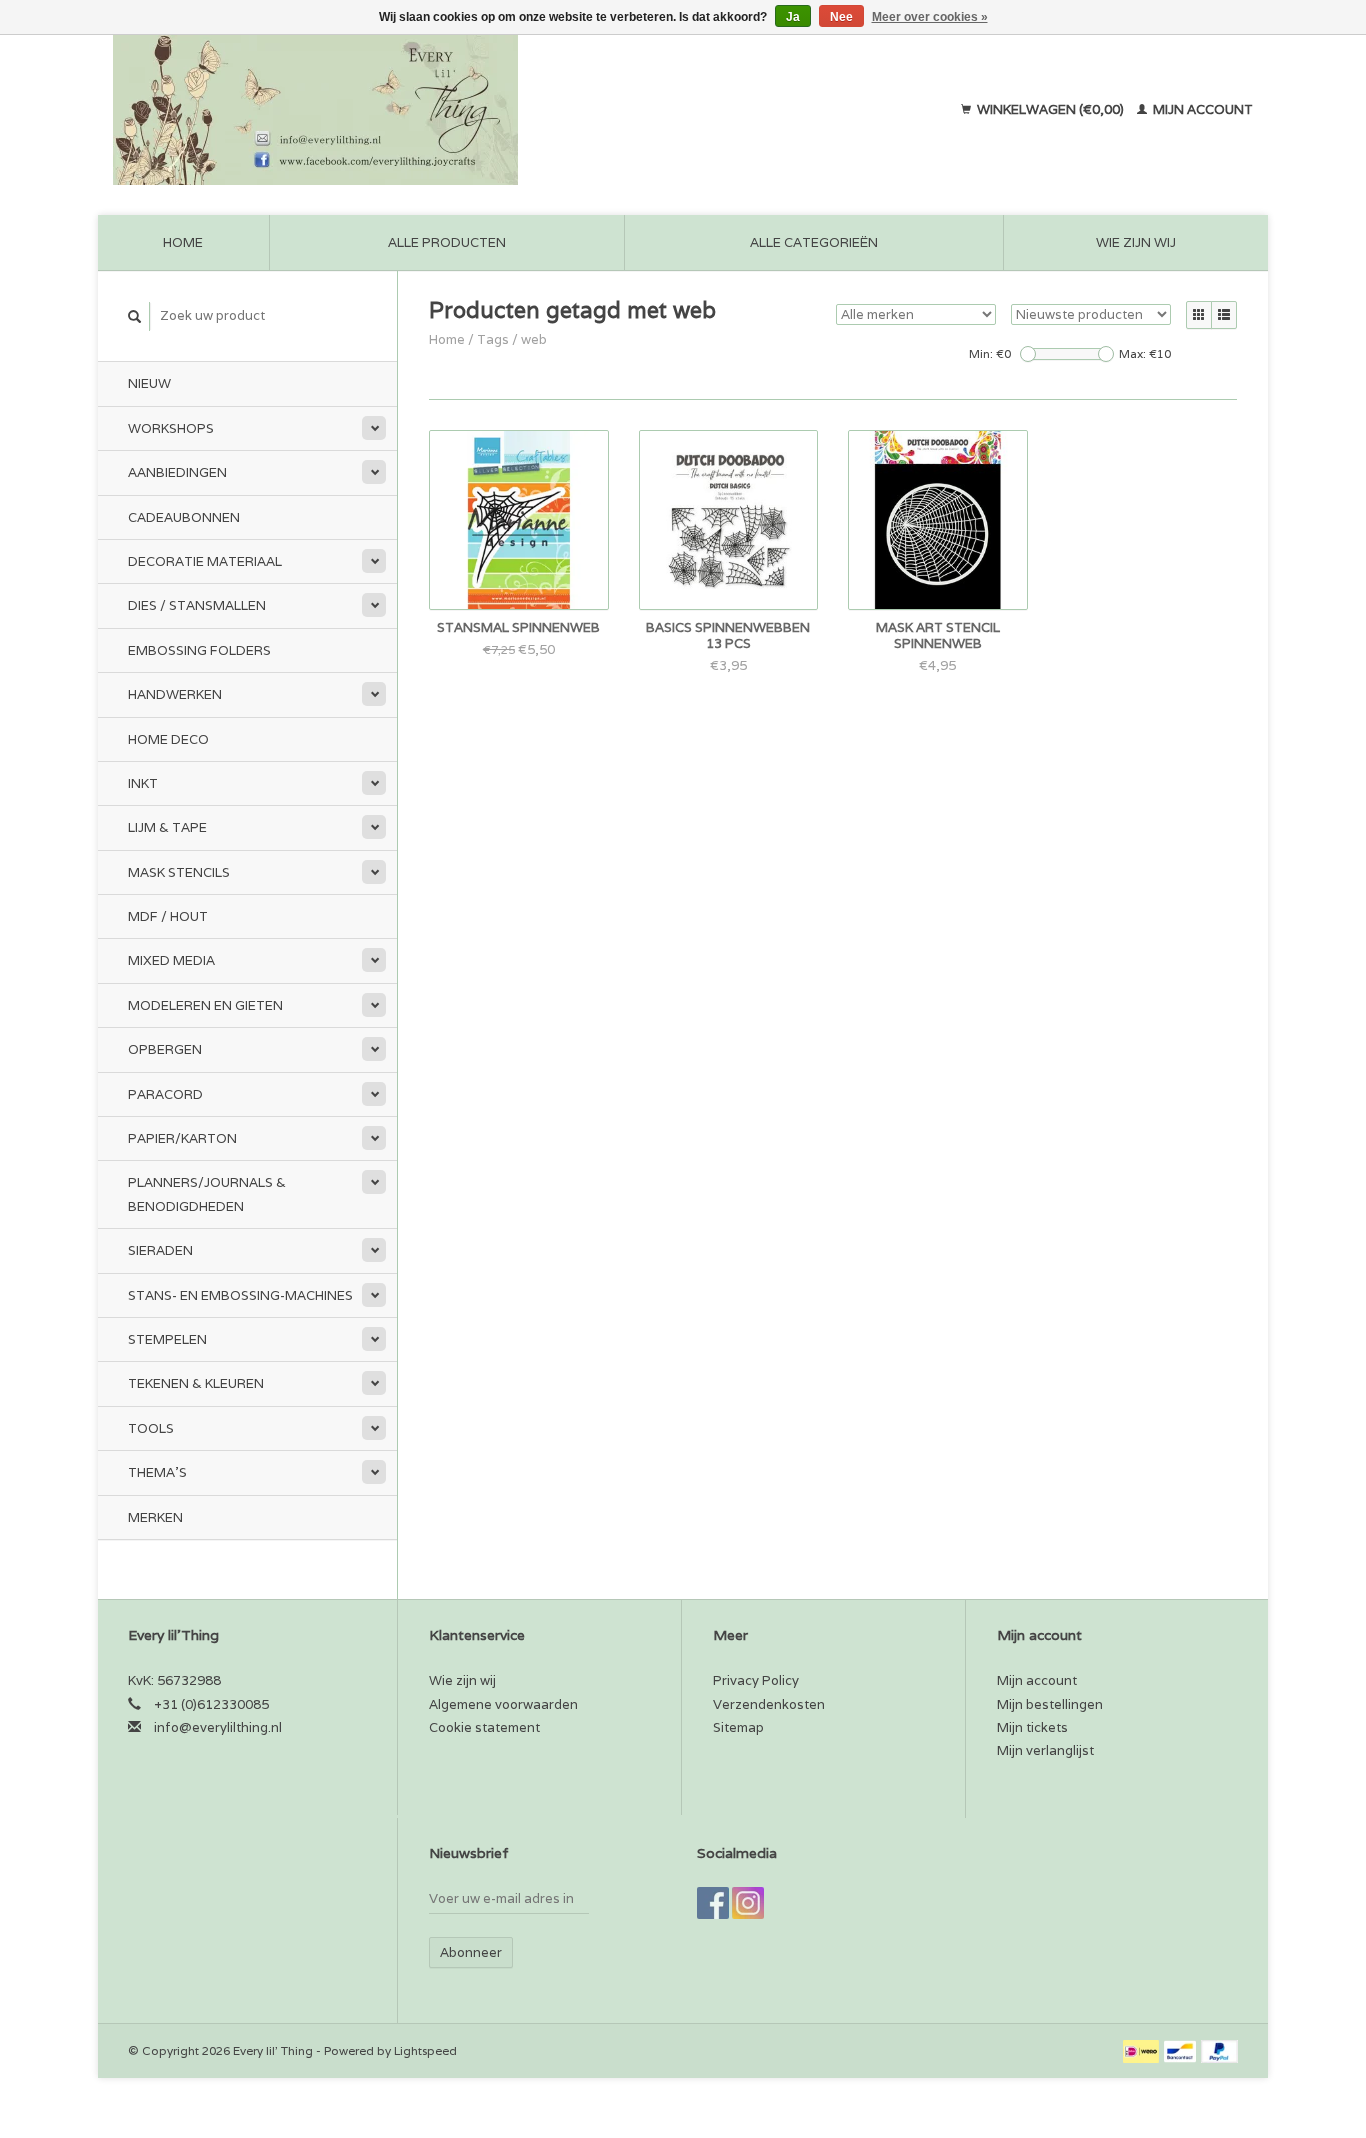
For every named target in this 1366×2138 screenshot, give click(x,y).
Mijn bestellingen (1050, 1704)
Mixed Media (171, 960)
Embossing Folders (199, 650)
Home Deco (168, 739)
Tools (151, 1428)
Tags (493, 339)
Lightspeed (425, 2050)
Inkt (143, 783)
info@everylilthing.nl (218, 1727)
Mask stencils (179, 872)
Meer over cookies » (930, 17)
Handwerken (175, 694)
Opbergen (165, 1049)
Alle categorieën (814, 242)
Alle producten (447, 242)
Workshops (171, 428)
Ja (793, 17)
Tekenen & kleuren (196, 1383)
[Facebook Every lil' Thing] (713, 1903)
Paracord (165, 1094)
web (534, 339)
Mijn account (1201, 109)
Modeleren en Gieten (205, 1005)
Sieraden (160, 1250)
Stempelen (167, 1339)
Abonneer (471, 1952)
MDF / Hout (168, 916)
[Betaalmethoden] (1142, 2050)
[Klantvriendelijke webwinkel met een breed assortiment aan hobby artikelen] (444, 110)
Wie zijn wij (1136, 242)
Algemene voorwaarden (503, 1704)
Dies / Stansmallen (197, 605)
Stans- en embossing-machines (240, 1295)
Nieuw (149, 383)
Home (183, 242)
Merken (155, 1517)
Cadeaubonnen (184, 517)
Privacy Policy (756, 1680)
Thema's (157, 1472)
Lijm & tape (167, 827)
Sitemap (738, 1727)
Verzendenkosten (769, 1704)
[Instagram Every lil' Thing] (748, 1903)
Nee (841, 17)
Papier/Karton (182, 1138)
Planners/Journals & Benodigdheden (207, 1194)
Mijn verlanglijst (1045, 1750)
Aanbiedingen (177, 472)
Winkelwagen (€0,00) (1050, 109)
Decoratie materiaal (205, 561)
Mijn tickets (1032, 1727)
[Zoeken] (135, 316)
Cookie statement (484, 1727)
